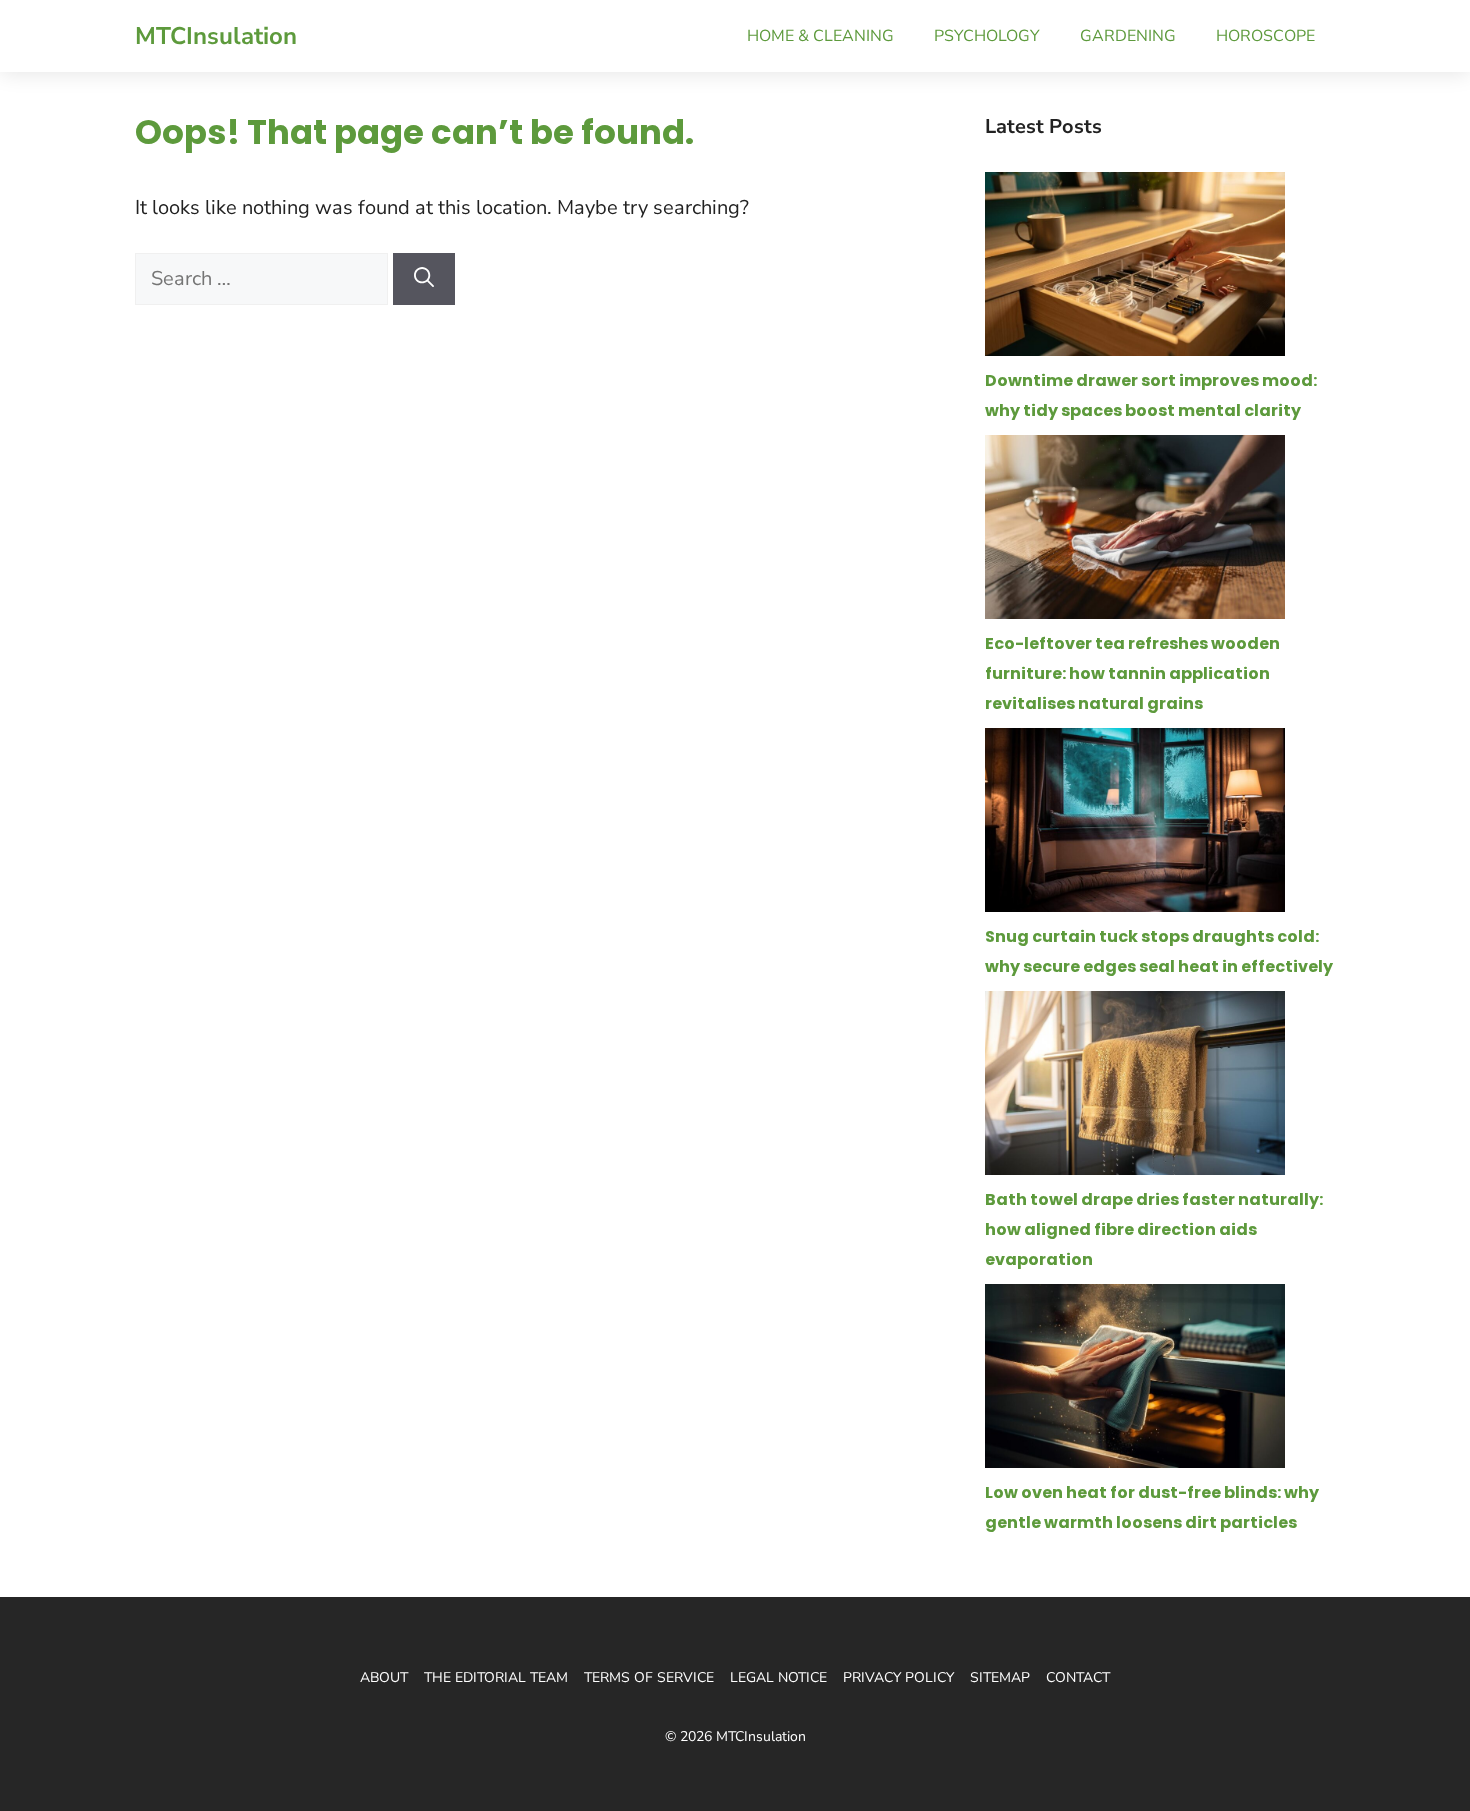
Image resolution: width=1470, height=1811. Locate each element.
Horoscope (1265, 36)
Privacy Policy (898, 1677)
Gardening (1128, 36)
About (384, 1677)
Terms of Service (649, 1677)
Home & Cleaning (820, 36)
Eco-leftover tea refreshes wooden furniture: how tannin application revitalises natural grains (1132, 673)
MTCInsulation (216, 36)
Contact (1078, 1677)
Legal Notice (778, 1677)
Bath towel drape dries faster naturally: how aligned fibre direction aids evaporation (1154, 1229)
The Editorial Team (496, 1677)
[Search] (424, 279)
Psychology (987, 36)
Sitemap (1000, 1677)
